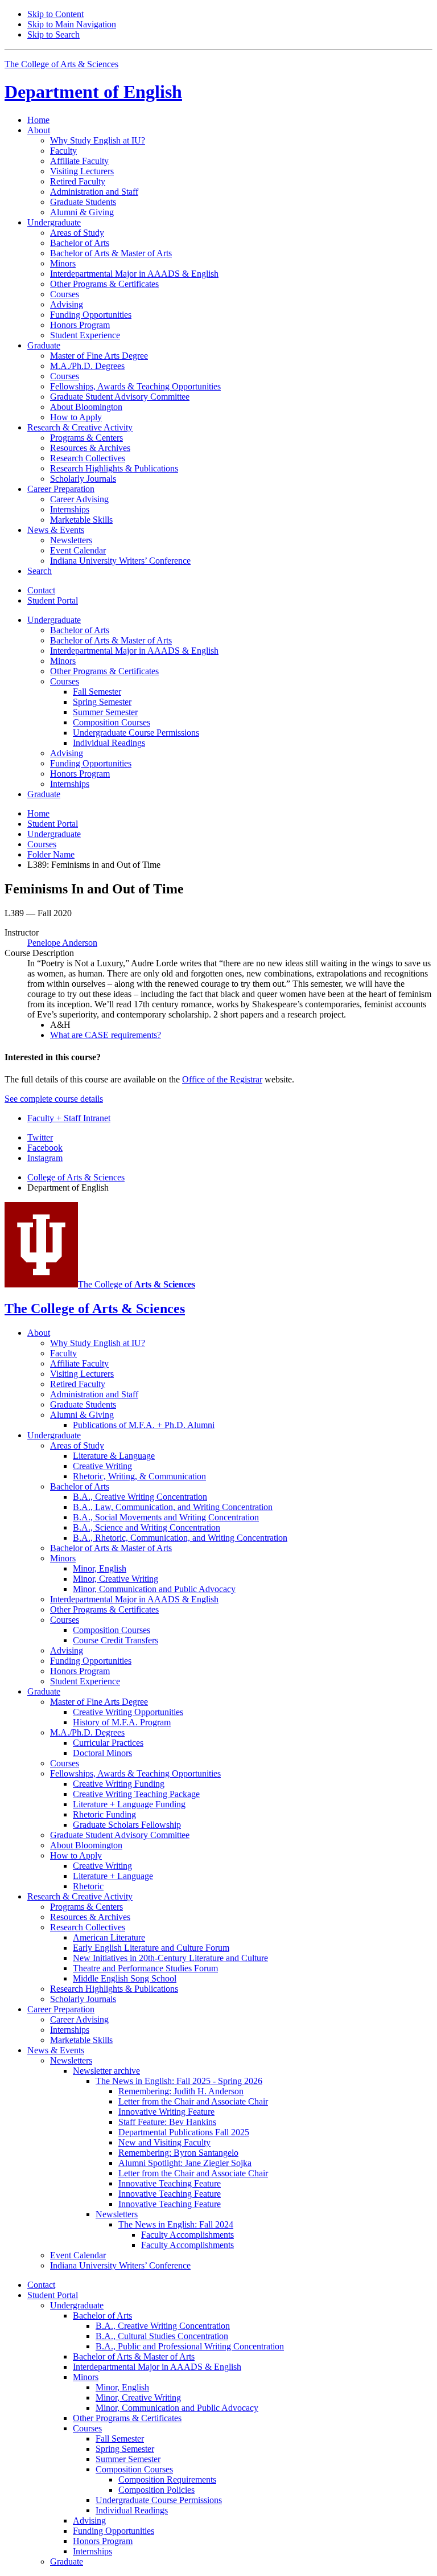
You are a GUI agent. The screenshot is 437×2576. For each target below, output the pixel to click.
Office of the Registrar (222, 1079)
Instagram (45, 1158)
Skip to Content (55, 14)
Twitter (40, 1137)
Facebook (45, 1148)
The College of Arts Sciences (61, 64)
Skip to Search (53, 34)
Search (40, 571)
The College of (137, 1284)
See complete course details (54, 1099)
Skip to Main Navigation (72, 24)
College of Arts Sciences (76, 1177)
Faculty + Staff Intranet (69, 1118)
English (93, 92)
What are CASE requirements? (106, 1035)
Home (38, 120)
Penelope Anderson (62, 943)
